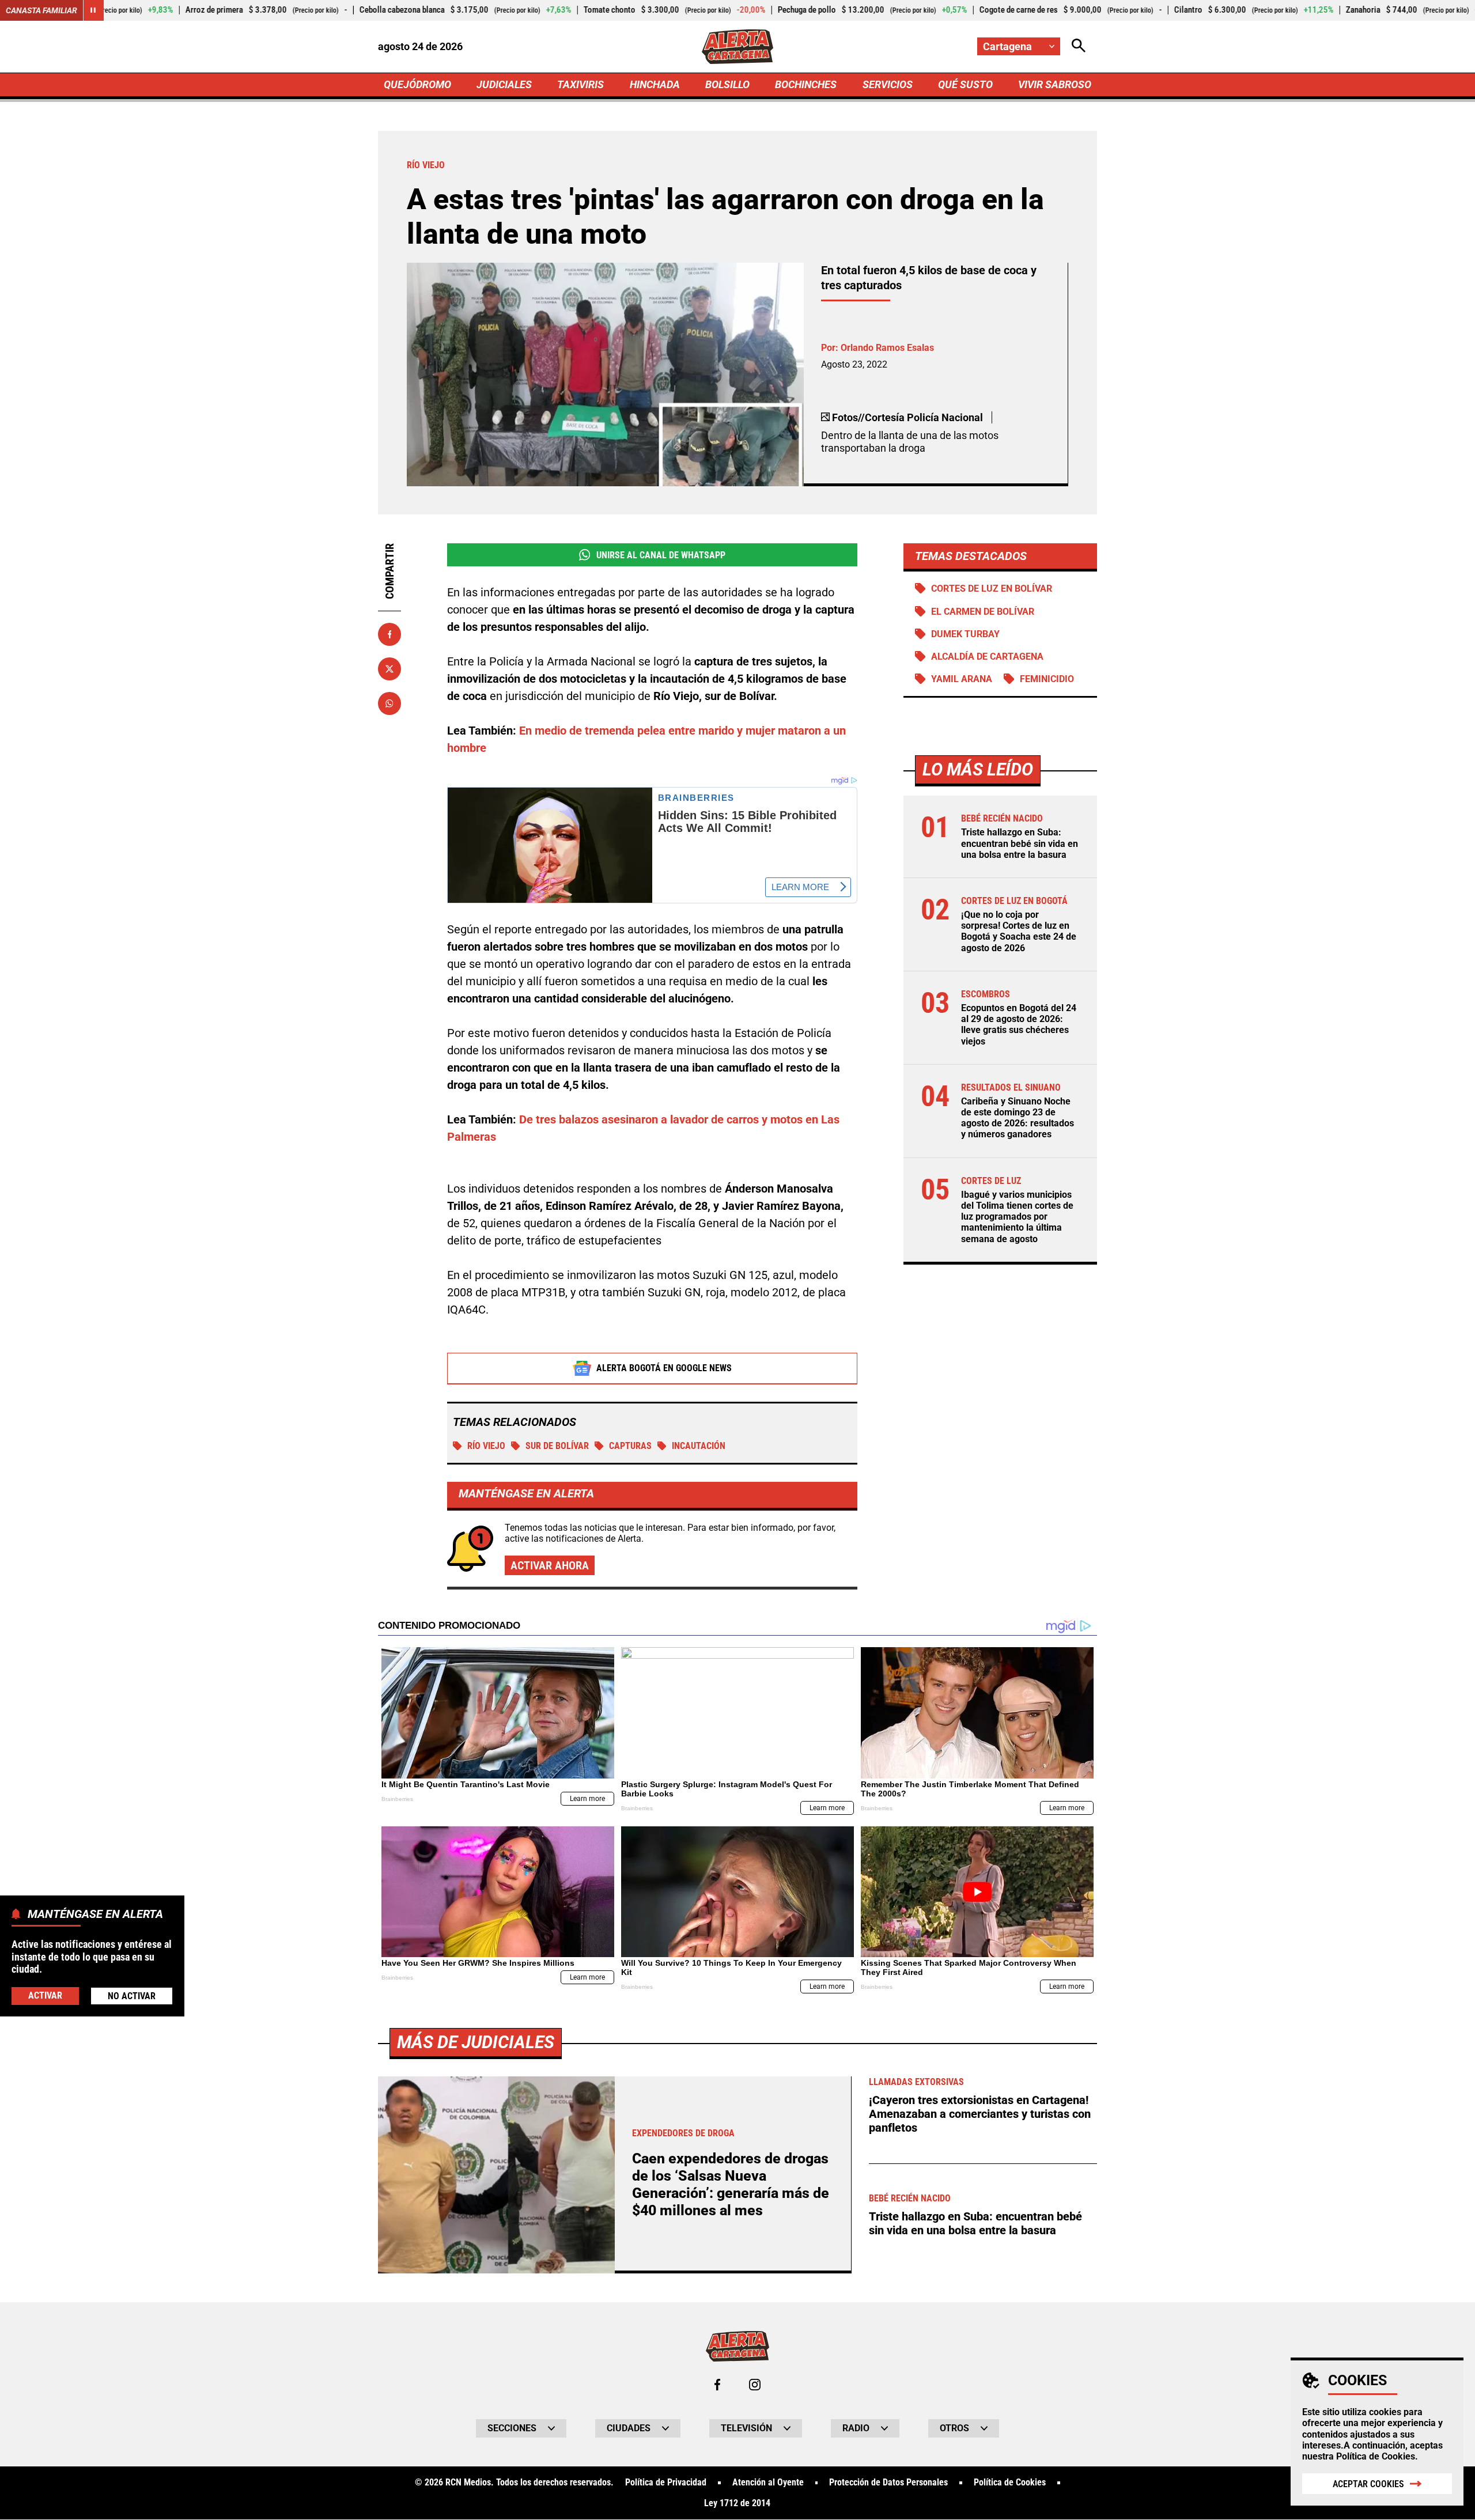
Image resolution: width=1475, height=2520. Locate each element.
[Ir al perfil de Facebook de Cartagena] (717, 2385)
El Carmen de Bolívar (983, 612)
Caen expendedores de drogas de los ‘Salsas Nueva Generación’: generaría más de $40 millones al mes (731, 2184)
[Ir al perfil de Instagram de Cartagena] (755, 2385)
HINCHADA (655, 84)
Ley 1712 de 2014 (737, 2503)
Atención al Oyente (768, 2483)
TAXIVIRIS (580, 84)
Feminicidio (1047, 679)
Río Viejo (486, 1446)
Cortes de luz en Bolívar (992, 589)
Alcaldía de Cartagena (987, 657)
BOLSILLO (727, 84)
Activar (45, 1995)
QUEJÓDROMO (417, 84)
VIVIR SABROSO (1055, 84)
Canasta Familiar (41, 10)
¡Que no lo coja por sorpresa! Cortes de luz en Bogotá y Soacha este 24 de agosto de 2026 (1019, 931)
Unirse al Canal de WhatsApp (661, 555)
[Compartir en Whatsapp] (389, 703)
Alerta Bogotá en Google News (664, 1368)
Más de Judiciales (476, 2042)
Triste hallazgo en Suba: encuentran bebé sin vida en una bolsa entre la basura (1020, 843)
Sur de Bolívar (557, 1446)
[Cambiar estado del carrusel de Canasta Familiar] (93, 10)
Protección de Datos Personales (888, 2483)
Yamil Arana (962, 679)
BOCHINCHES (806, 84)
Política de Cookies (1376, 2456)
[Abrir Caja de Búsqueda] (1079, 46)
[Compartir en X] (389, 669)
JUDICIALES (504, 84)
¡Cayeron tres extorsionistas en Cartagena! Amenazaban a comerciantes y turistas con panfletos (980, 2114)
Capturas (630, 1446)
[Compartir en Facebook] (389, 634)
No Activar (132, 1995)
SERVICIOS (888, 84)
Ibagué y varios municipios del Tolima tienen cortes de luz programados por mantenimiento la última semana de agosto (1017, 1217)
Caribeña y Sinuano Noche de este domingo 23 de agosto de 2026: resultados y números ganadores (1018, 1118)
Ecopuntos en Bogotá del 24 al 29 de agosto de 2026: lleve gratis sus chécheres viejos (1019, 1025)
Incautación (699, 1446)
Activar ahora (550, 1565)
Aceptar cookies (1368, 2484)
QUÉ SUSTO (965, 84)
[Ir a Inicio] (738, 47)
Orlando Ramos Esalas (887, 348)
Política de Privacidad (666, 2483)
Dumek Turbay (965, 634)
